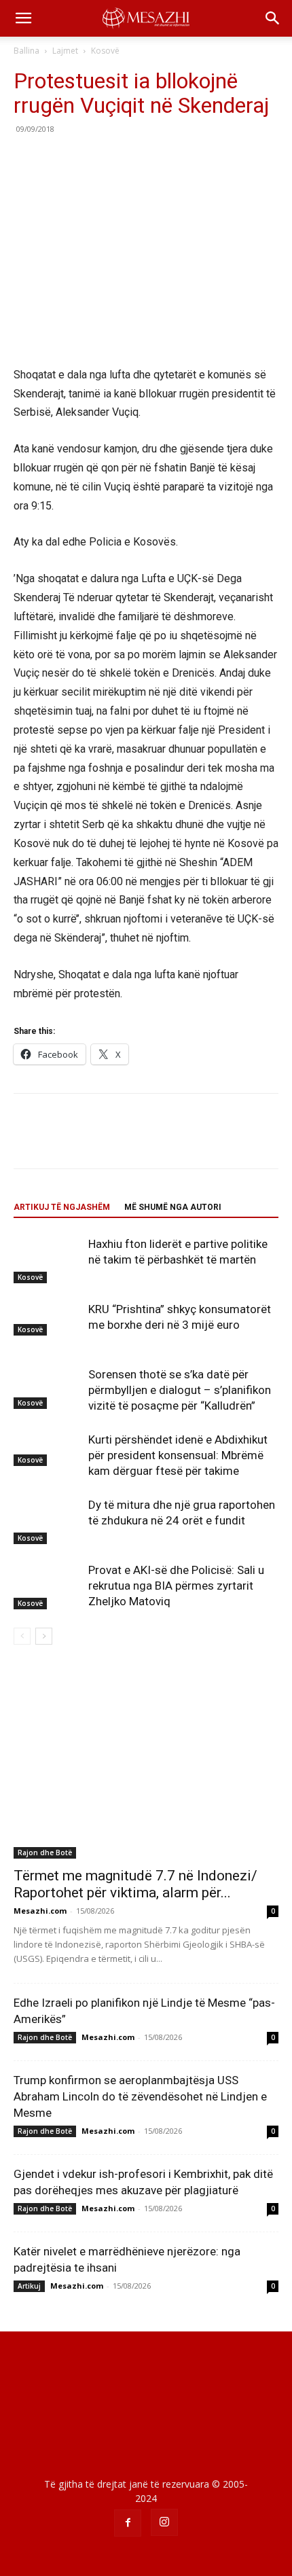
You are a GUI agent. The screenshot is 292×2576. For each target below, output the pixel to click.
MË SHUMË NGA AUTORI (173, 1207)
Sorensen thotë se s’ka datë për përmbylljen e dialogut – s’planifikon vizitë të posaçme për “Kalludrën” (180, 1390)
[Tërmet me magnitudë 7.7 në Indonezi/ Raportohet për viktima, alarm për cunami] (146, 1763)
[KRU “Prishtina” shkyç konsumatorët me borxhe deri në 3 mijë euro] (48, 1319)
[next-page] (44, 1636)
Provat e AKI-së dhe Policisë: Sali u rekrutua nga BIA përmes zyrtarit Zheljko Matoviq (176, 1586)
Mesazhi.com (40, 1911)
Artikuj (29, 2286)
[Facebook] (27, 160)
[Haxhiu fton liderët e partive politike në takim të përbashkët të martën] (48, 1260)
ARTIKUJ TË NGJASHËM (62, 1207)
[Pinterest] (90, 160)
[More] (153, 160)
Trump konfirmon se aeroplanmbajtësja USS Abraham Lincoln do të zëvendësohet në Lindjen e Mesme (140, 2096)
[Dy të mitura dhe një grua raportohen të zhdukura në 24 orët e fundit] (48, 1521)
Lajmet (65, 51)
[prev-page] (22, 1636)
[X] (58, 160)
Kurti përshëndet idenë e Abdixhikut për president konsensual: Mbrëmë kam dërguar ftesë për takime (178, 1455)
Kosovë (105, 51)
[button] (23, 18)
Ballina (26, 51)
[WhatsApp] (121, 160)
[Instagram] (164, 2522)
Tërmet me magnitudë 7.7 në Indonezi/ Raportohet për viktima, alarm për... (135, 1884)
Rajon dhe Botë (45, 1853)
